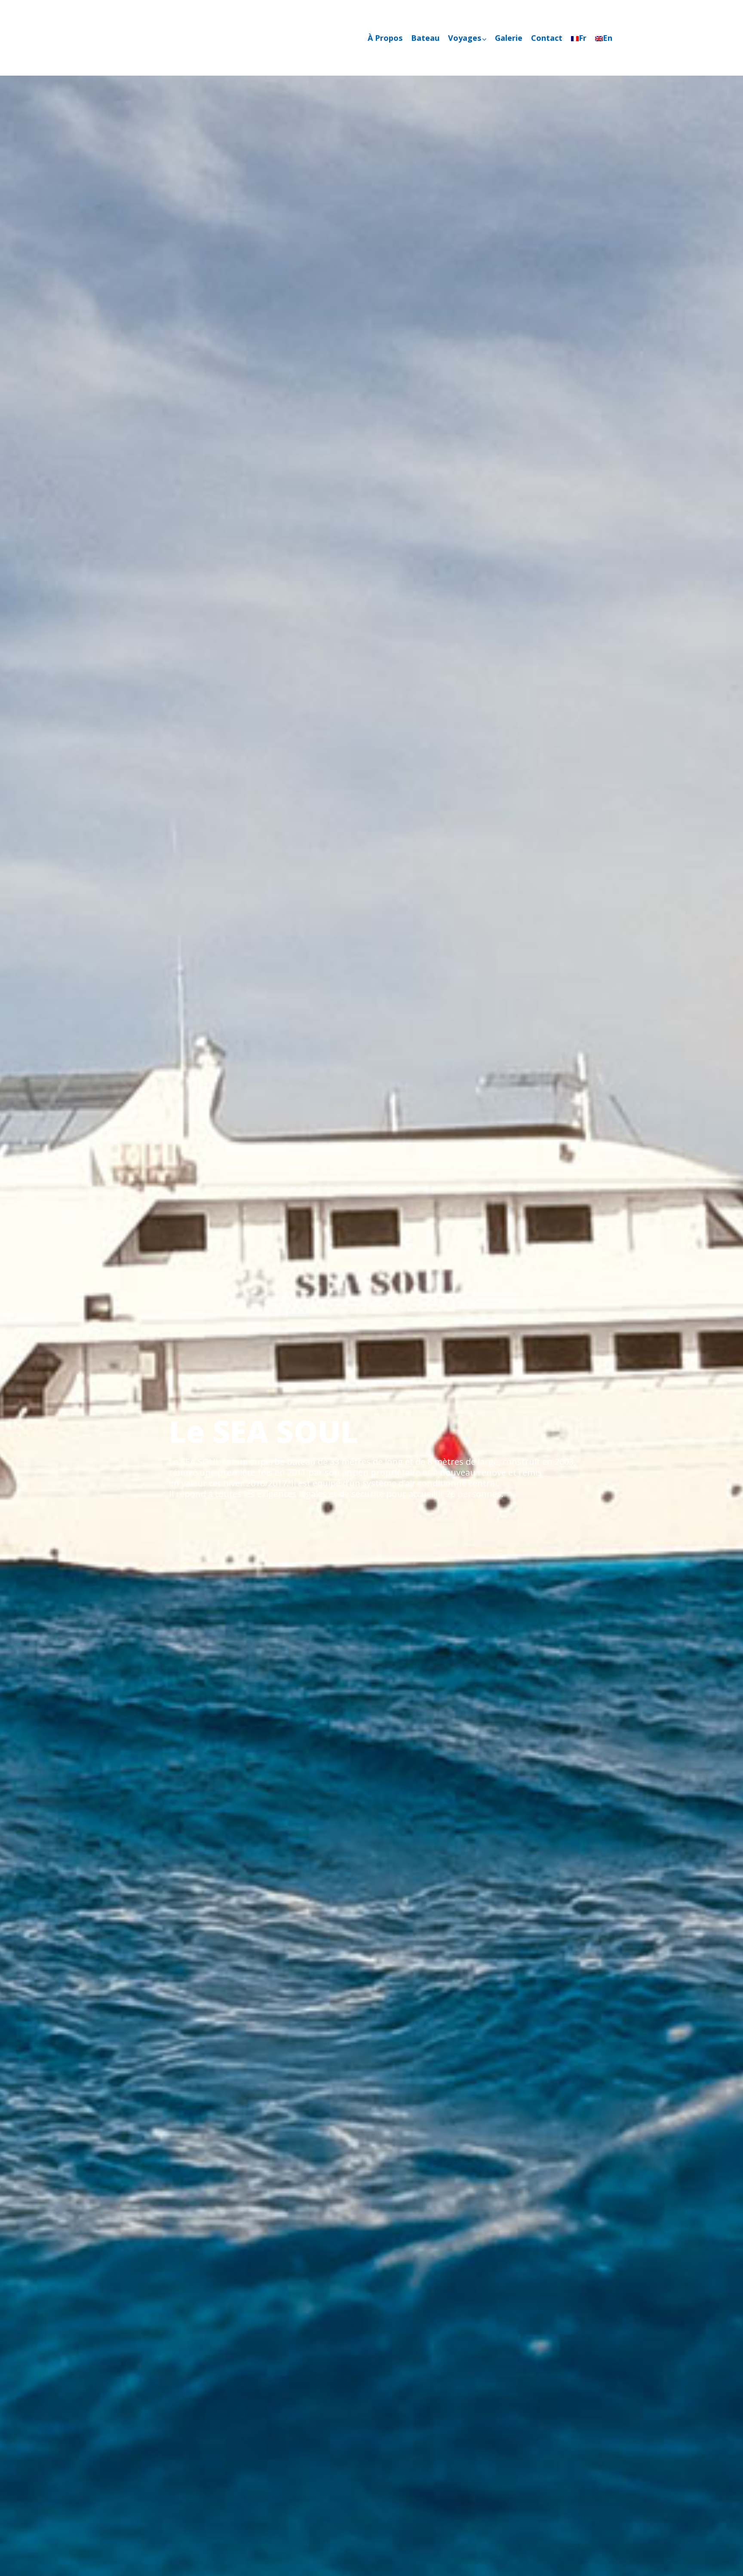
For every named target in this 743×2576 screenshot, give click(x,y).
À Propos (385, 38)
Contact (547, 38)
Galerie (509, 38)
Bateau (425, 38)
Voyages (465, 38)
